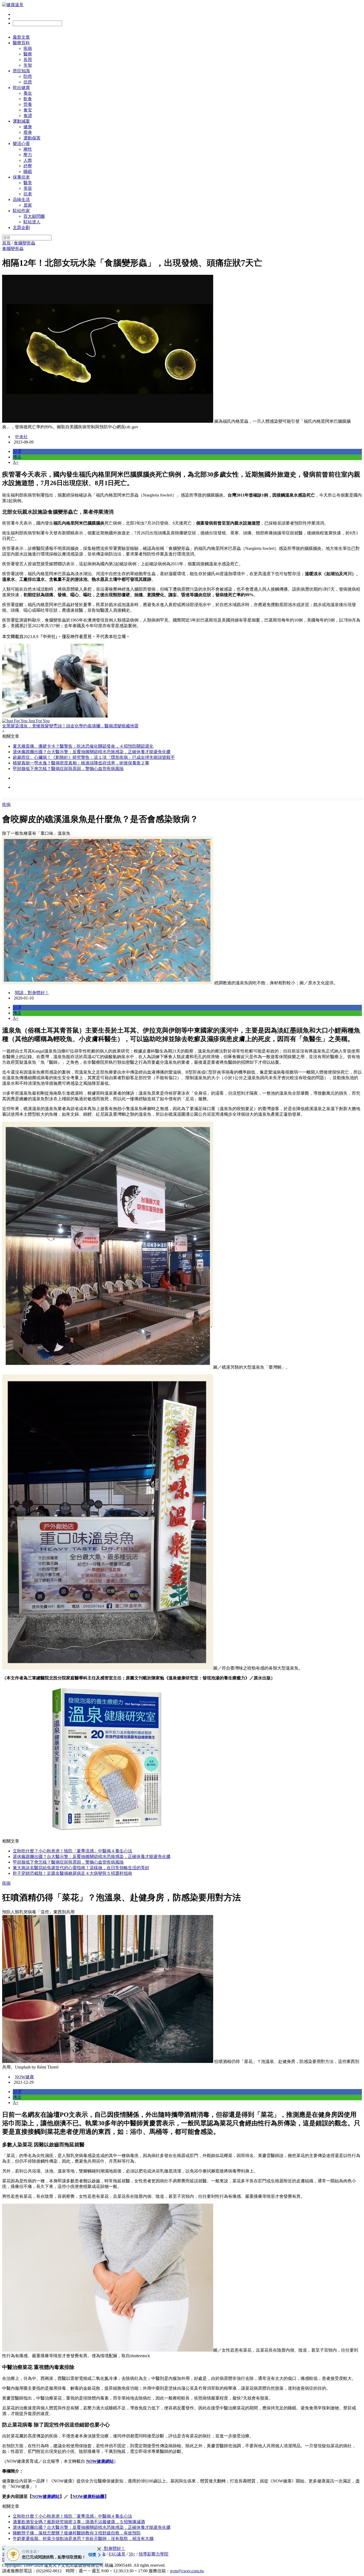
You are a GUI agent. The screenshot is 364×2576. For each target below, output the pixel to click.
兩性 (28, 149)
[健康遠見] (13, 5)
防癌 (28, 76)
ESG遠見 (117, 2554)
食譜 (28, 116)
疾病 (28, 48)
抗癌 (28, 82)
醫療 (28, 54)
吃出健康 (21, 88)
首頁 (6, 243)
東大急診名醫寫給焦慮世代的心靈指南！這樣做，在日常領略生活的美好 (81, 1868)
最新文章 (21, 37)
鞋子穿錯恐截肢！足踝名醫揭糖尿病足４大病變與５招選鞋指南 (72, 1873)
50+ (132, 2554)
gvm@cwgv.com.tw (187, 2571)
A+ (16, 462)
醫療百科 (21, 43)
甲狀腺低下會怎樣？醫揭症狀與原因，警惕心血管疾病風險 (68, 769)
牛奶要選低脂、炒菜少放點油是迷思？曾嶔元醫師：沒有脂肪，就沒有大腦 (83, 2539)
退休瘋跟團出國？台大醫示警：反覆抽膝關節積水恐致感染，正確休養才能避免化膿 (92, 752)
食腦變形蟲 (25, 243)
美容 (28, 188)
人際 (28, 160)
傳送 (17, 457)
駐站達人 (32, 222)
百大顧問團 (34, 216)
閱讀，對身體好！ (32, 993)
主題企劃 (21, 227)
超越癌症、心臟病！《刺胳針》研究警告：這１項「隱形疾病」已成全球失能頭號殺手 (94, 757)
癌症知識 (21, 71)
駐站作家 (21, 211)
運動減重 (21, 121)
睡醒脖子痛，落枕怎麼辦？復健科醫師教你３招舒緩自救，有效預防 (77, 2533)
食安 (28, 110)
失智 (28, 65)
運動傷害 (32, 138)
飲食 (28, 99)
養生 (28, 93)
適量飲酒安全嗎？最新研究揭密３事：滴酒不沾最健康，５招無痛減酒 (79, 2522)
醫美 (28, 183)
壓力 (28, 155)
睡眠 (28, 172)
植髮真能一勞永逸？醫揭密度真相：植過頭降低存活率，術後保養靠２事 (81, 763)
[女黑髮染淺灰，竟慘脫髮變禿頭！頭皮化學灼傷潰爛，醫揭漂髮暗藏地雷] (182, 681)
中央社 (21, 437)
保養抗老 (21, 177)
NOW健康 (24, 2077)
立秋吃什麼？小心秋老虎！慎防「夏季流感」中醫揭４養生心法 (72, 1851)
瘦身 (28, 132)
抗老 (28, 194)
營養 (28, 104)
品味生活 (21, 199)
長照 (28, 60)
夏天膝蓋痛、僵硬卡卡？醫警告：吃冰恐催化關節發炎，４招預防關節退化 (83, 746)
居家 (28, 205)
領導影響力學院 (153, 2554)
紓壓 (28, 166)
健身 (28, 127)
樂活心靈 (21, 144)
